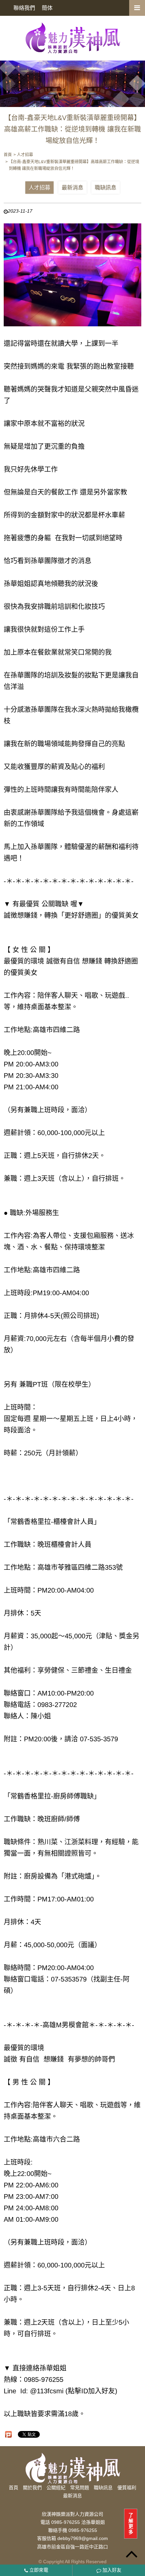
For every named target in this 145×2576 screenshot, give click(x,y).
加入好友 (111, 2570)
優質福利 (127, 2488)
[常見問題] (72, 84)
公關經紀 (56, 2488)
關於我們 (32, 2488)
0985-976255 (83, 2530)
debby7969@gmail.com (83, 2539)
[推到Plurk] (8, 2434)
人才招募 (39, 188)
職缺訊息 (106, 188)
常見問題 (80, 2488)
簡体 (47, 8)
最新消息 (72, 188)
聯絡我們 (24, 8)
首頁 (13, 2488)
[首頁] (72, 38)
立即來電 (38, 2570)
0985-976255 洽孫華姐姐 (78, 2522)
